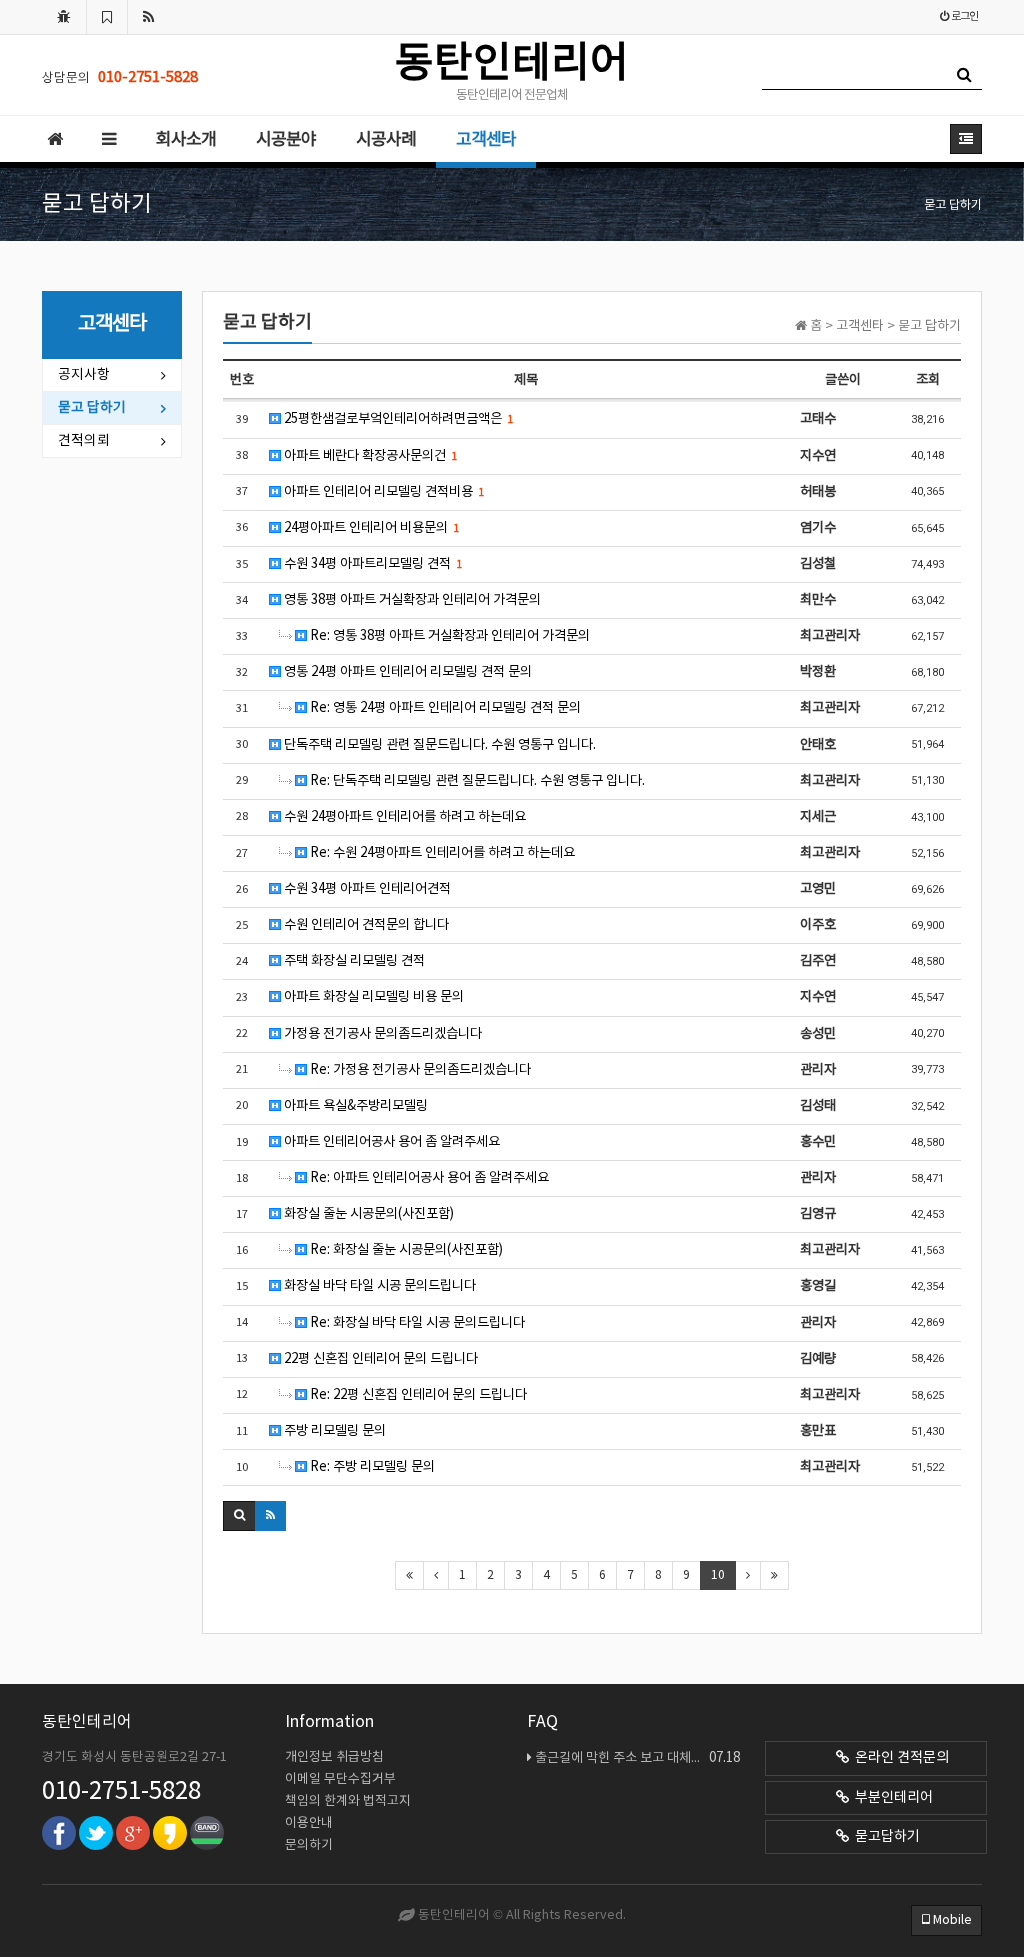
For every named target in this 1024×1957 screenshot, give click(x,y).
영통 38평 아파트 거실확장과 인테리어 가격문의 (411, 600)
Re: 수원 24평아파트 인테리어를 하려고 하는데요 (441, 853)
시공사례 (386, 140)
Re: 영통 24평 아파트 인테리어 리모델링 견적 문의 (444, 708)
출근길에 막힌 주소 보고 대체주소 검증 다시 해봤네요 (637, 1758)
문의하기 (309, 1845)
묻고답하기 (884, 1837)
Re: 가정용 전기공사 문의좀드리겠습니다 (419, 1070)
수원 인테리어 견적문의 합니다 (365, 925)
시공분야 (286, 140)
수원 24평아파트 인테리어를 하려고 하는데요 (403, 817)
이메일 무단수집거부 (340, 1779)
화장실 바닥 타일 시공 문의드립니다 (378, 1286)
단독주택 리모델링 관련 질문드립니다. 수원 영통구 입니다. (438, 745)
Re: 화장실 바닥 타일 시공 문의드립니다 (416, 1323)
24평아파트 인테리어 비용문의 (370, 528)
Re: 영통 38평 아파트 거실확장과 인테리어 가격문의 (448, 636)
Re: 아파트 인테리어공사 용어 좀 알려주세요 (428, 1178)
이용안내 (309, 1823)
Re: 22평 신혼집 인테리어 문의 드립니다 (417, 1395)
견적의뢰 (84, 441)
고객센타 (486, 140)
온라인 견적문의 (899, 1758)
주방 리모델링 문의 (333, 1431)
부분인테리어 (891, 1798)
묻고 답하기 (92, 408)
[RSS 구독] (149, 17)
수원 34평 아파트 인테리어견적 (366, 889)
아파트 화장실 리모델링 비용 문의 (372, 997)
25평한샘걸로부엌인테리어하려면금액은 (397, 419)
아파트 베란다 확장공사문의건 (369, 456)
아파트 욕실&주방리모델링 (354, 1106)
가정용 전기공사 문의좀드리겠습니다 (381, 1034)
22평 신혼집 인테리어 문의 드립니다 (379, 1359)
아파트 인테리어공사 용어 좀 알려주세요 (390, 1142)
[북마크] (107, 17)
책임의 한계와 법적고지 (348, 1801)
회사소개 (186, 140)
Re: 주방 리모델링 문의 (371, 1467)
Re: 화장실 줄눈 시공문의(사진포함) (405, 1250)
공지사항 (84, 375)
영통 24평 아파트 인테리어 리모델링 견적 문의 (406, 672)
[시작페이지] (64, 17)
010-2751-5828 (121, 1792)
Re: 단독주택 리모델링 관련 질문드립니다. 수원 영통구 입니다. (476, 781)
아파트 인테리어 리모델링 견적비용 (382, 492)
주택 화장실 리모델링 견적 (353, 961)
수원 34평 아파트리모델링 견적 (371, 564)
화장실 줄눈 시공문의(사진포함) (367, 1214)
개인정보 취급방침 (334, 1757)
